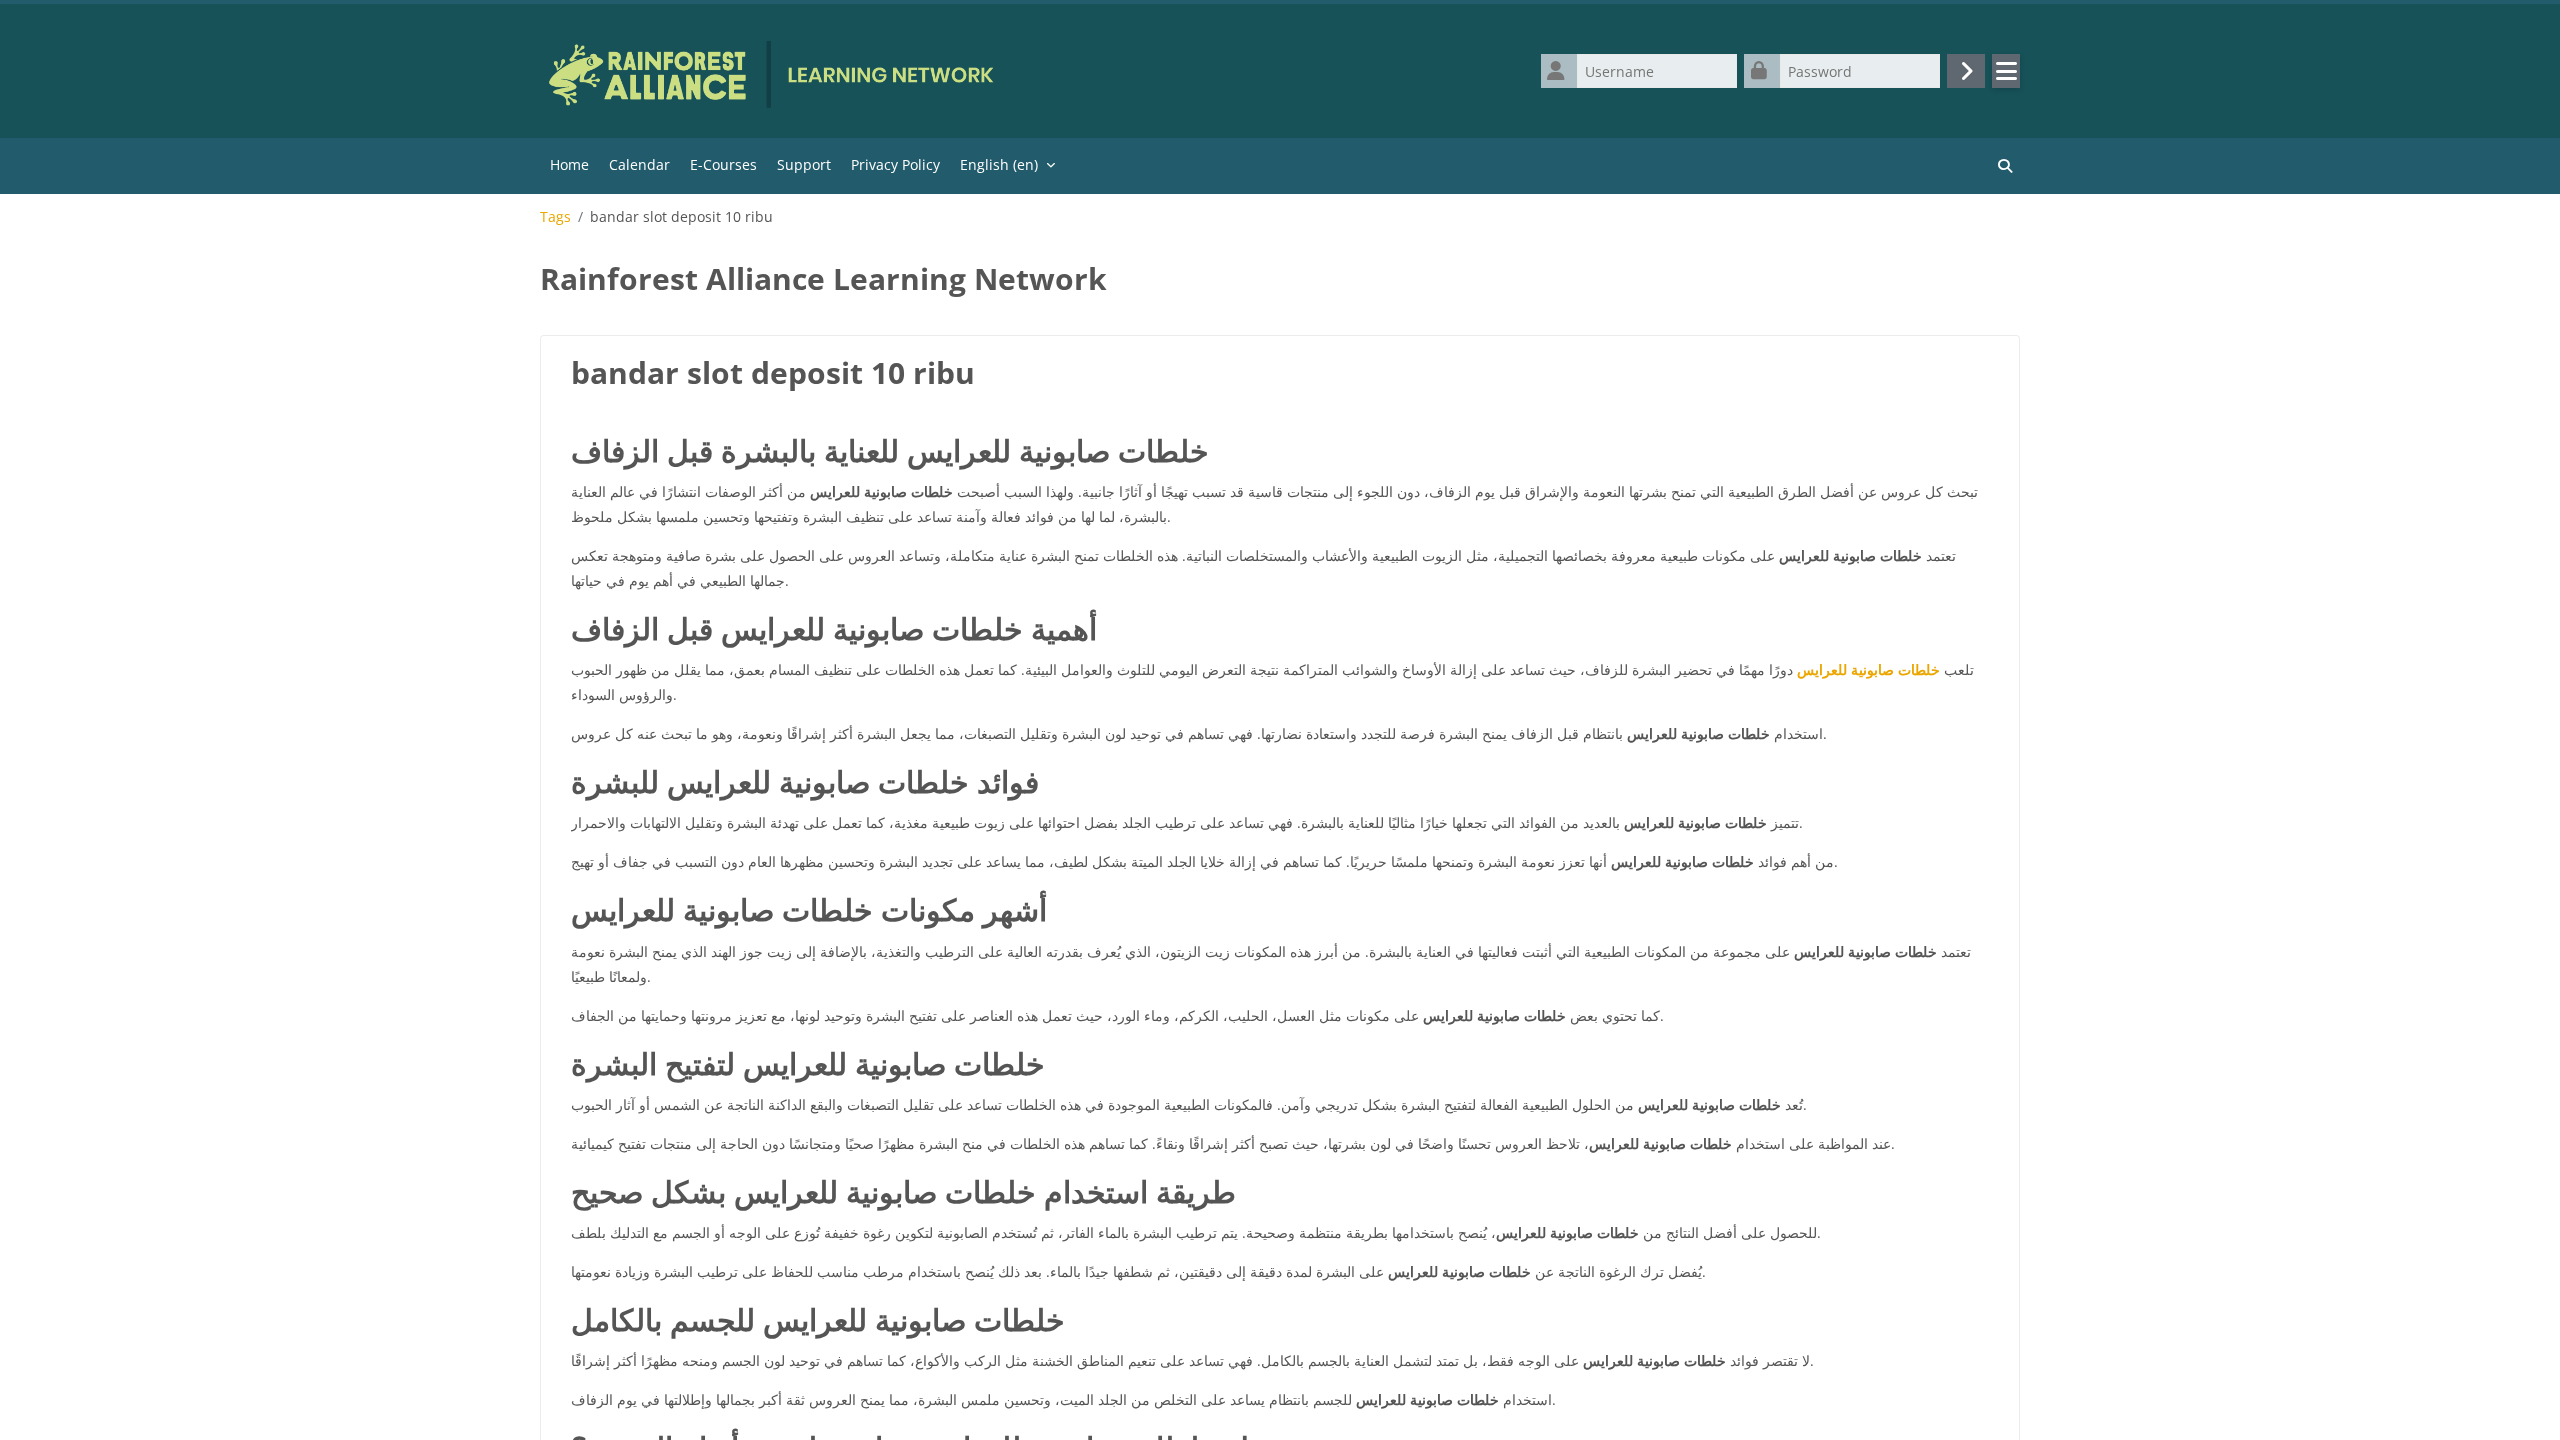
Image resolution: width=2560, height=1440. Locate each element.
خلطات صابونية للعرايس (1868, 669)
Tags (555, 217)
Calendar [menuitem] (639, 164)
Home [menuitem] (569, 164)
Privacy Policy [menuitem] (895, 164)
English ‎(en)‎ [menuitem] (999, 164)
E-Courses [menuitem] (723, 164)
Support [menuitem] (804, 164)
